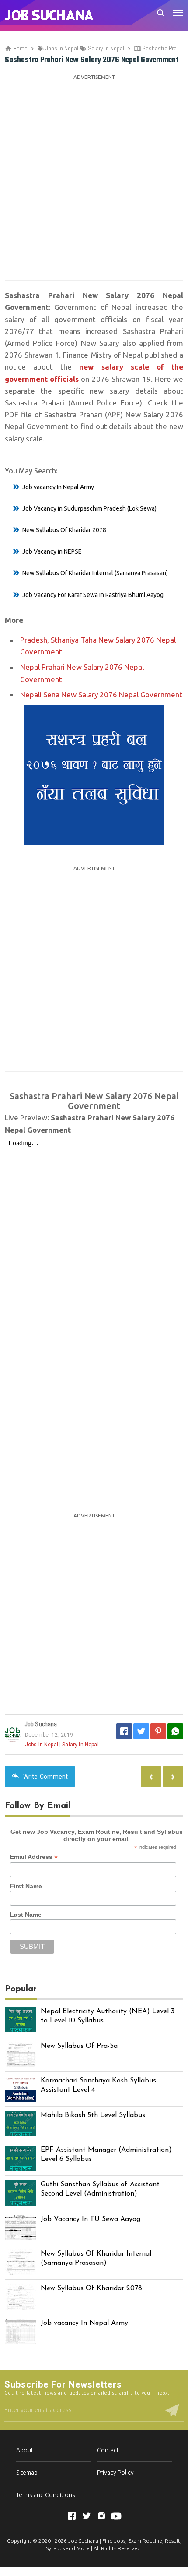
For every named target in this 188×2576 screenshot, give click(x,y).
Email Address (34, 1857)
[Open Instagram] (101, 2516)
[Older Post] (151, 1777)
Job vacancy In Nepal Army (58, 487)
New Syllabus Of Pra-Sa (79, 2046)
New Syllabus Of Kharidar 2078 (64, 530)
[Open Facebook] (72, 2516)
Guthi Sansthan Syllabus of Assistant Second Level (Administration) (100, 2189)
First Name (26, 1886)
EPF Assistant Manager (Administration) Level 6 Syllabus (106, 2155)
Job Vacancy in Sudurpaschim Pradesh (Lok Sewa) (89, 508)
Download (94, 1497)
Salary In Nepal (80, 1745)
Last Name (26, 1915)
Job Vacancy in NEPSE (52, 551)
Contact (108, 2450)
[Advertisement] (94, 177)
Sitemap (27, 2473)
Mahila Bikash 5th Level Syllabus (93, 2115)
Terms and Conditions (46, 2495)
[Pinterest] (158, 1731)
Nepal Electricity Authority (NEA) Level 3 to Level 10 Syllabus (108, 2016)
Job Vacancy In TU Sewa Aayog (91, 2219)
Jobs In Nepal (42, 1745)
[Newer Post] (173, 1777)
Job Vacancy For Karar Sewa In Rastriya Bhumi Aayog (93, 595)
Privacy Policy (115, 2473)
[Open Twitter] (87, 2516)
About (25, 2450)
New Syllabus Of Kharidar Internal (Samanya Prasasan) (95, 573)
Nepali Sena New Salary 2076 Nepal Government (101, 695)
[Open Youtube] (116, 2516)
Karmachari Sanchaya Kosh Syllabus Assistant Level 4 (98, 2085)
